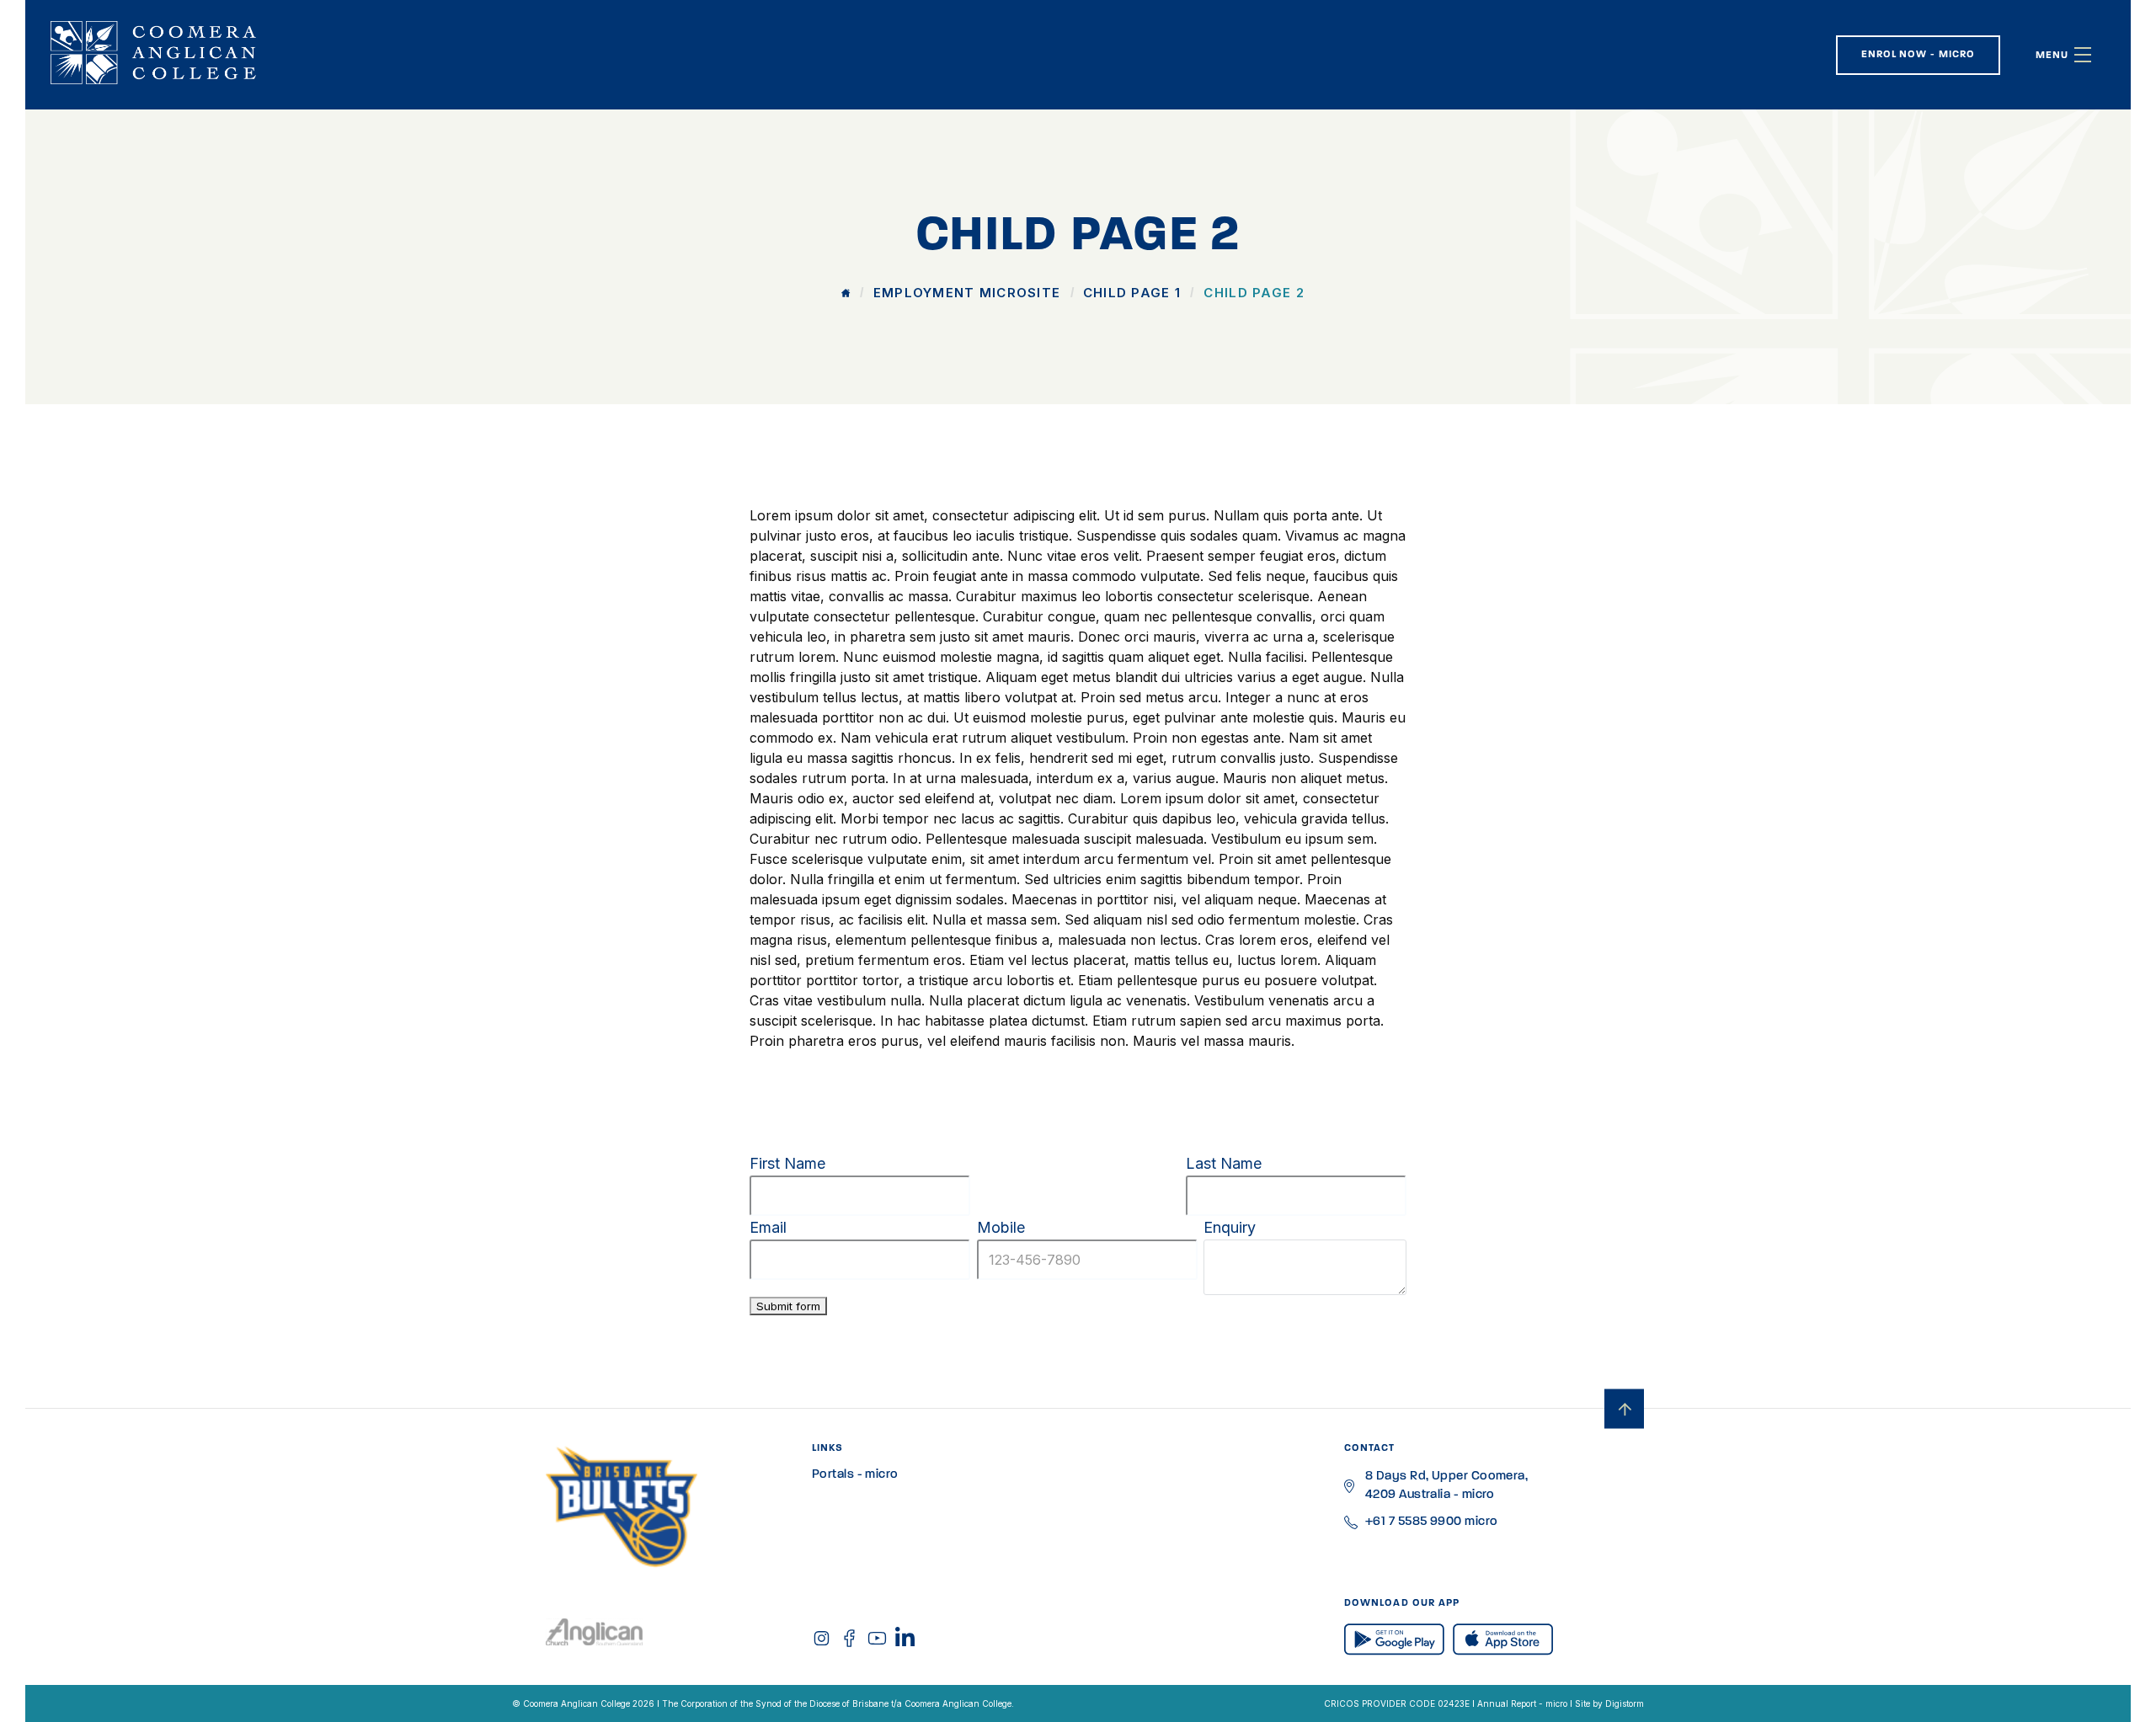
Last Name (1224, 1163)
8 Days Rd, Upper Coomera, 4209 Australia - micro (1446, 1486)
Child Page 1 (1132, 293)
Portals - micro (855, 1475)
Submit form (788, 1306)
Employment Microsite (967, 293)
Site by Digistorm (1609, 1703)
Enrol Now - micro (1918, 55)
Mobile (1001, 1227)
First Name (787, 1163)
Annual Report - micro (1522, 1703)
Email (768, 1227)
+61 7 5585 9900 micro (1431, 1522)
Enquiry (1230, 1227)
